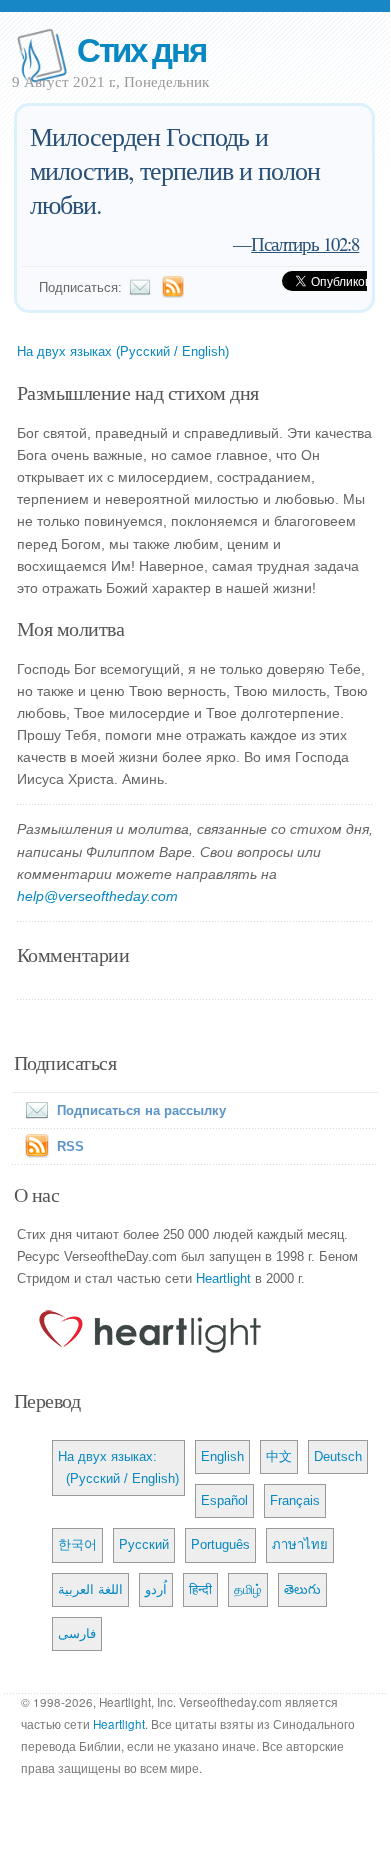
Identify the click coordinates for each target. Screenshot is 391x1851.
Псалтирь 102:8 (305, 243)
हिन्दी (200, 1589)
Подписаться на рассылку (141, 1110)
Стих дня (141, 48)
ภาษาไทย (300, 1544)
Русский (144, 1544)
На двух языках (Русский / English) (123, 351)
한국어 (77, 1544)
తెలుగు (302, 1589)
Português (220, 1544)
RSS (70, 1146)
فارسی (77, 1633)
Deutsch (338, 1456)
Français (295, 1500)
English (222, 1456)
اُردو (156, 1589)
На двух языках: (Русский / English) (118, 1467)
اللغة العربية (90, 1589)
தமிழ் (248, 1589)
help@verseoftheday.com (97, 896)
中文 (279, 1456)
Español (224, 1500)
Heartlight (223, 1278)
